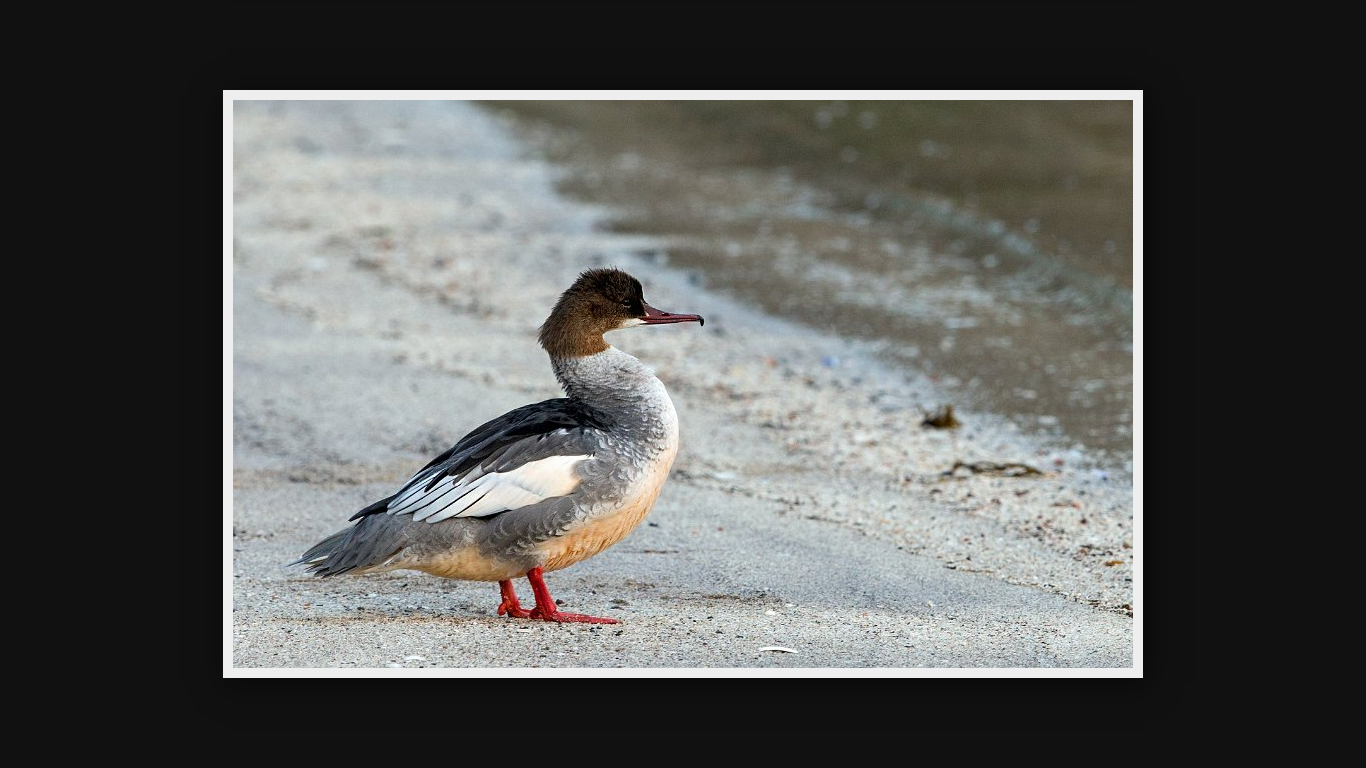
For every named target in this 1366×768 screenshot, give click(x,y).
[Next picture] (853, 45)
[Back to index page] (573, 45)
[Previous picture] (513, 45)
